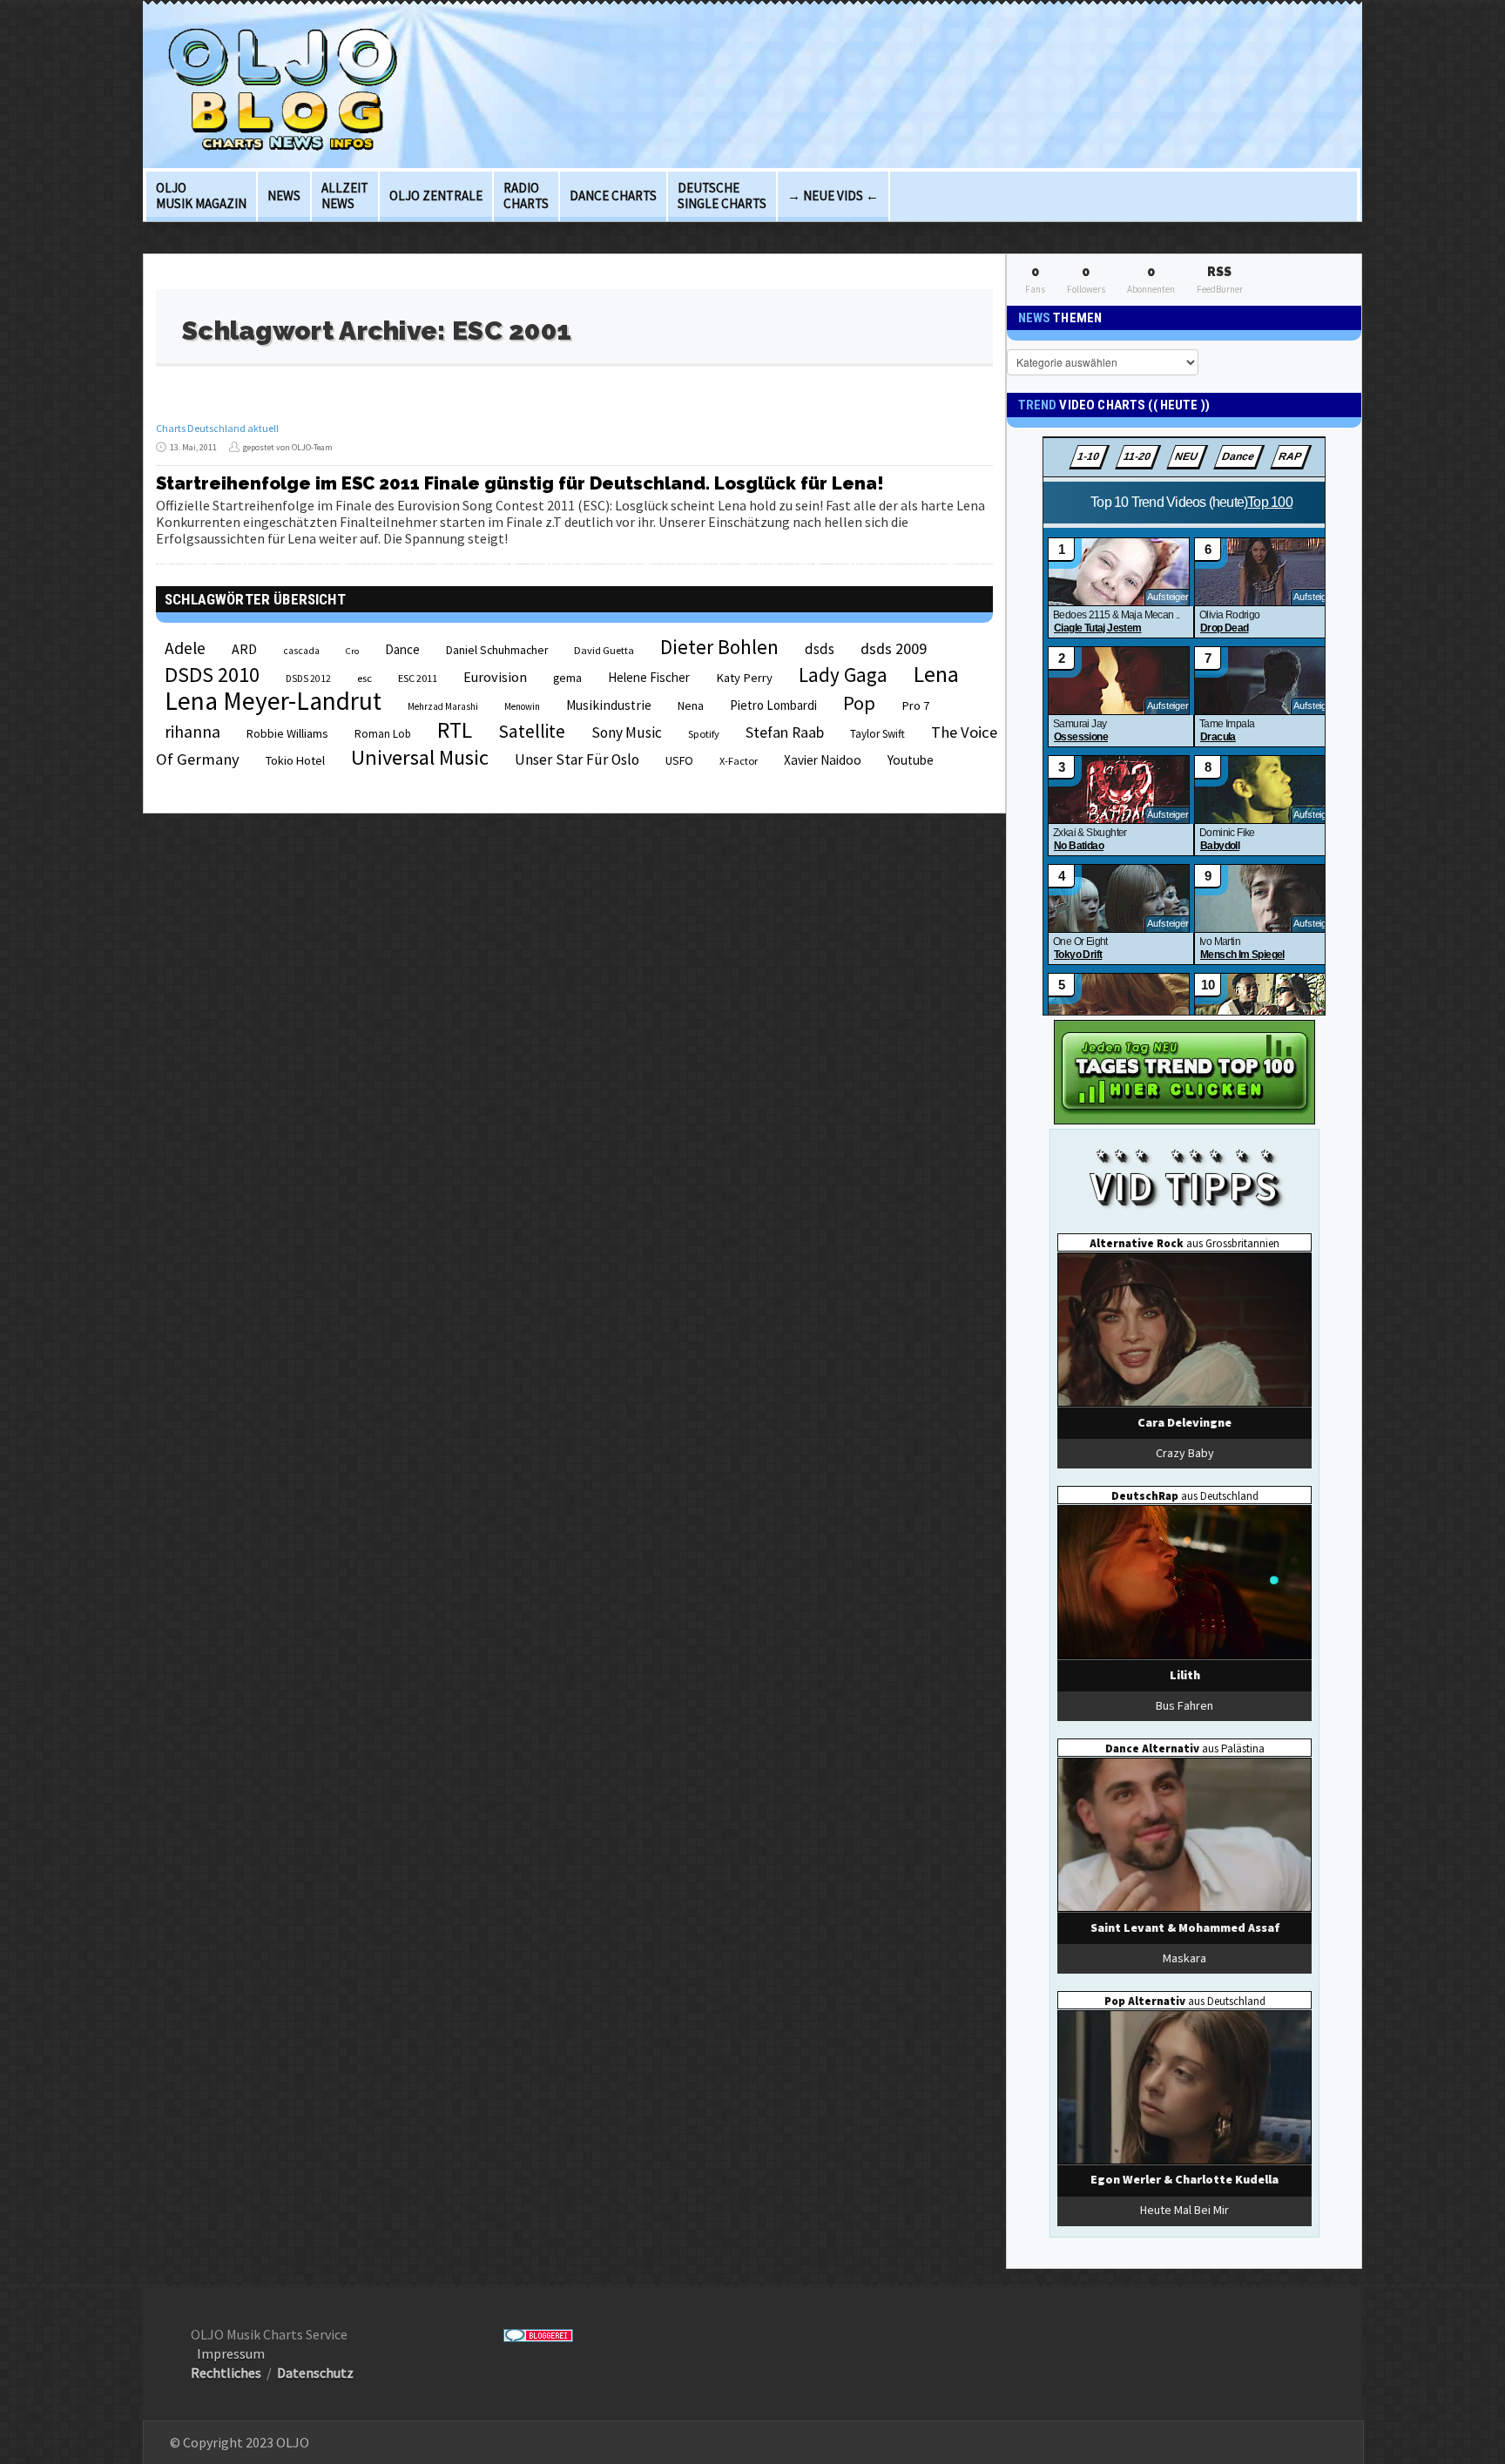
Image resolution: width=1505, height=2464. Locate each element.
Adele (185, 648)
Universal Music (420, 757)
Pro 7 (915, 705)
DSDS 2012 (308, 678)
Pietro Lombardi (773, 705)
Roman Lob (383, 734)
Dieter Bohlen (719, 647)
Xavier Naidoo (823, 760)
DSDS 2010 (212, 675)
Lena (936, 674)
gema (567, 678)
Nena (691, 706)
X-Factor (739, 761)
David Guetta (604, 650)
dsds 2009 (894, 648)
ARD (244, 649)
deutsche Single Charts (722, 196)
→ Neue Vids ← (833, 196)
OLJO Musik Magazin (201, 196)
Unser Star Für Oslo (577, 759)
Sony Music (627, 732)
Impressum (231, 2353)
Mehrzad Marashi (443, 706)
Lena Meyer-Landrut (273, 701)
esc (364, 678)
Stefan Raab (785, 732)
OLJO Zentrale (436, 196)
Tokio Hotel (295, 760)
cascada (301, 651)
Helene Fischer (649, 677)
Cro (352, 651)
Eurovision (495, 677)
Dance (402, 649)
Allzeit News (345, 196)
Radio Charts (526, 196)
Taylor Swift (877, 734)
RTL (455, 730)
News (284, 196)
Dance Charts (613, 196)
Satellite (532, 731)
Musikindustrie (609, 705)
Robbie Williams (287, 733)
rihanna (192, 732)
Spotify (704, 734)
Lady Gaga (843, 675)
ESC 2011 (418, 678)
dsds (820, 649)
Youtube (911, 760)
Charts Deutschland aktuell (217, 428)
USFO (679, 760)
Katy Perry (744, 678)
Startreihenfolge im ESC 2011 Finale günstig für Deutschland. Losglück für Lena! (520, 483)
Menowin (522, 706)
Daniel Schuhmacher (497, 650)
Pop (859, 703)
